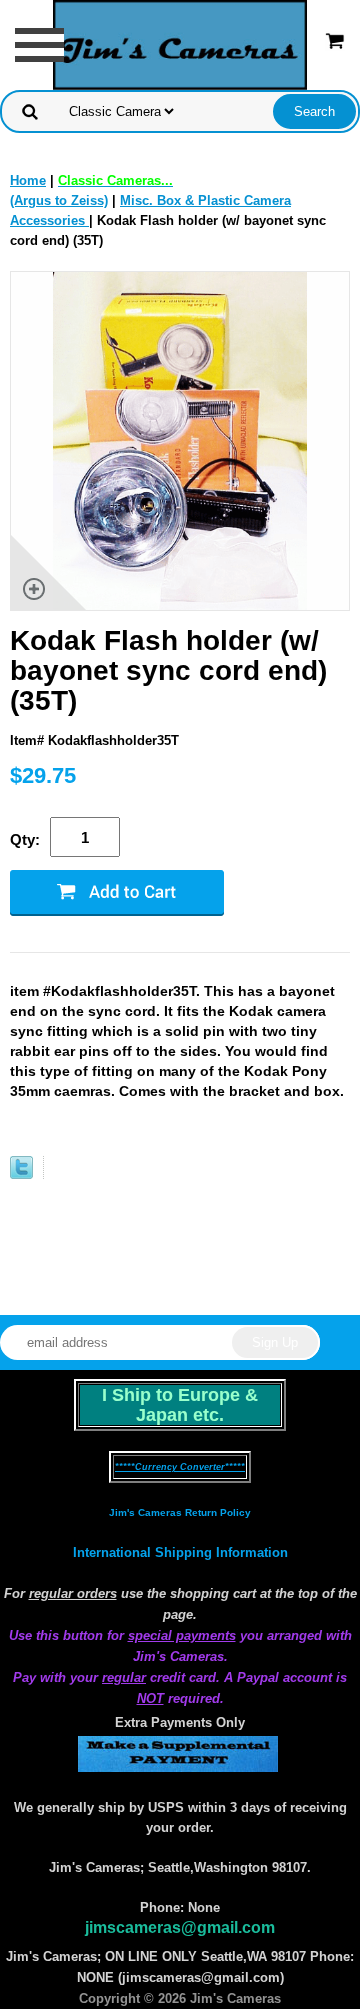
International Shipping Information (180, 1552)
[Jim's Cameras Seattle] (180, 43)
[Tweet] (21, 1174)
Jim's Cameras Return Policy (180, 1512)
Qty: (25, 839)
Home (28, 180)
